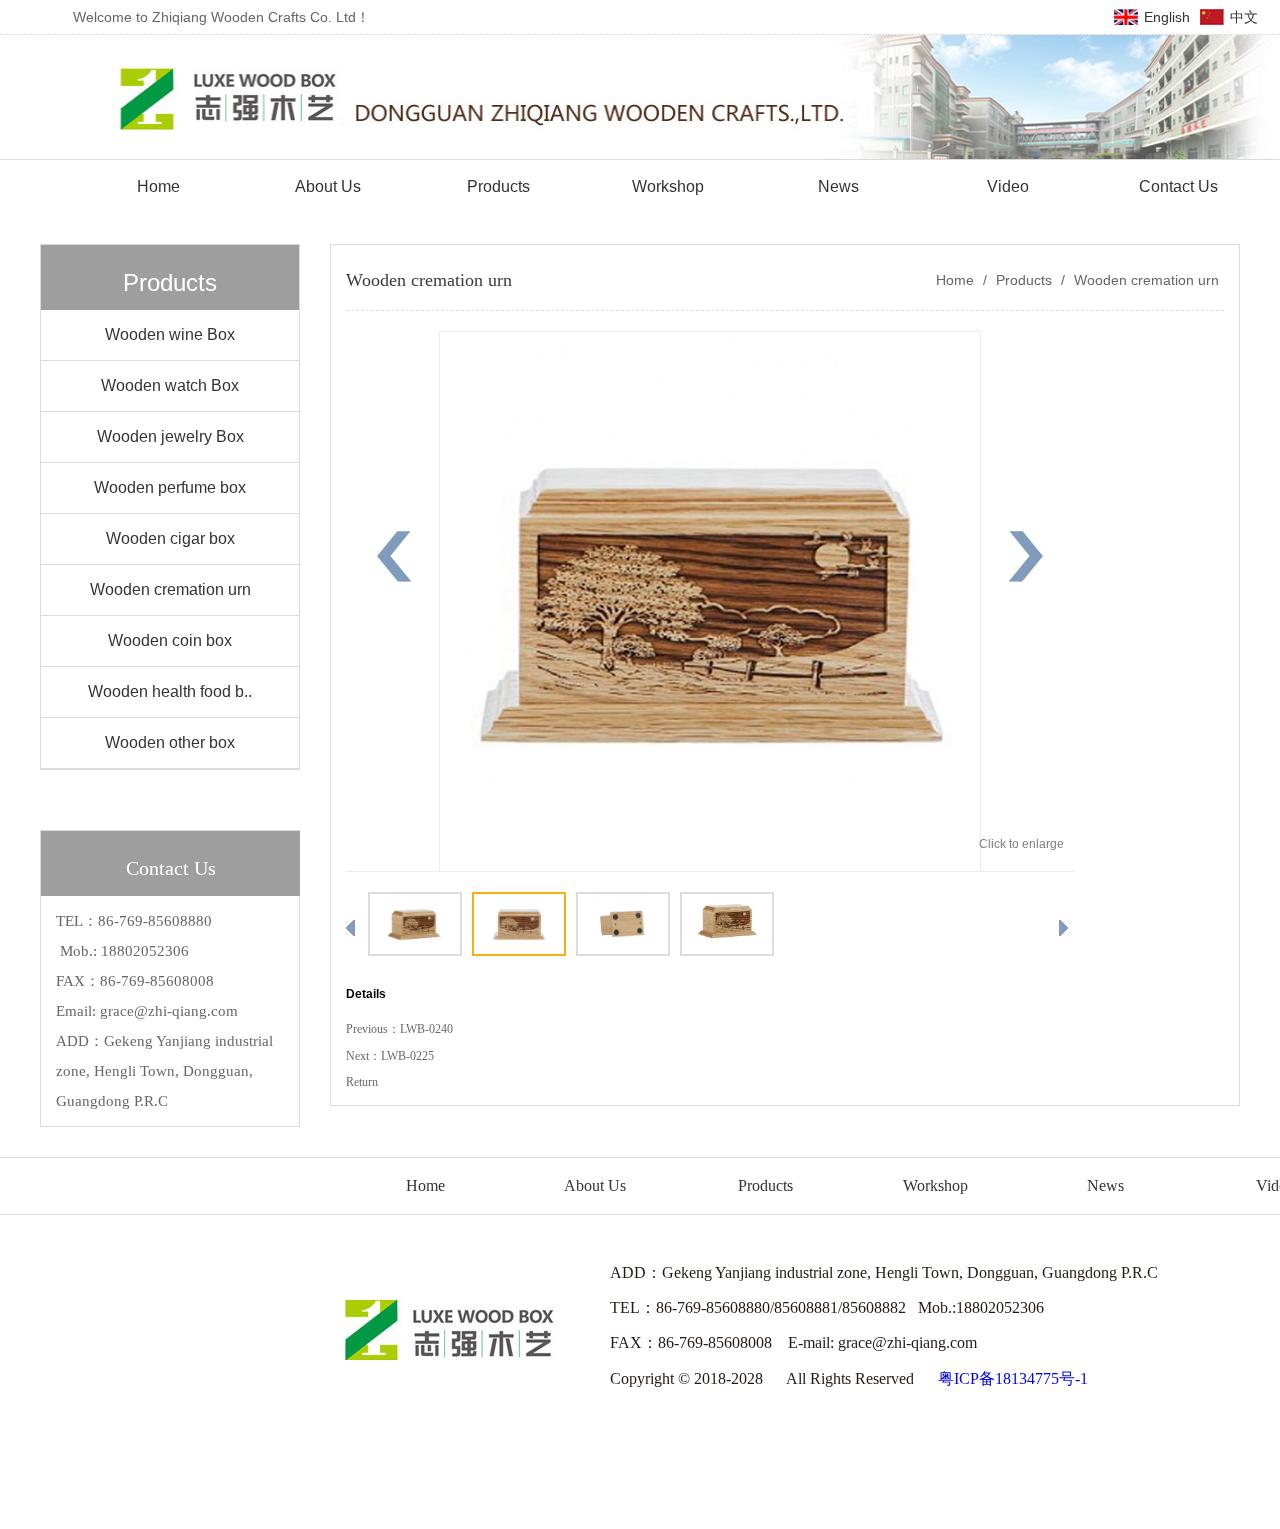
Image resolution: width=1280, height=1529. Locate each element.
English (1167, 17)
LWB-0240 (426, 1029)
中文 (1244, 17)
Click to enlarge (1021, 844)
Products (1024, 280)
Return (362, 1082)
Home (955, 280)
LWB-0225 (407, 1056)
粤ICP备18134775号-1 (1013, 1378)
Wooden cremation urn (1144, 280)
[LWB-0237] (710, 869)
